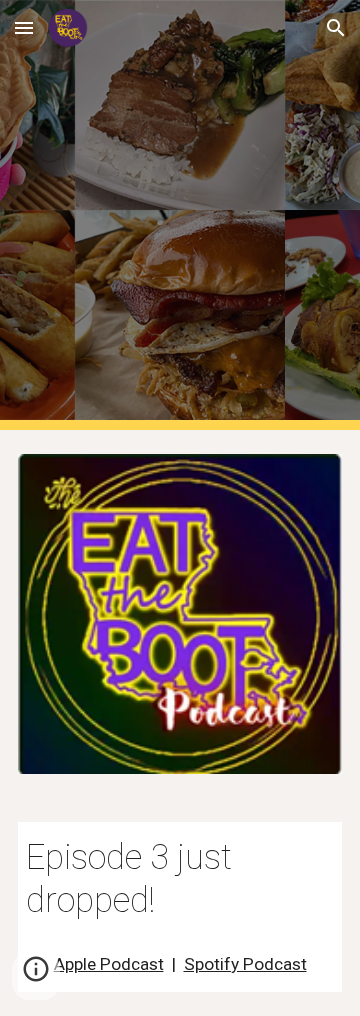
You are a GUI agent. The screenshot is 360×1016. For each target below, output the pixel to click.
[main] (180, 879)
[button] (24, 27)
